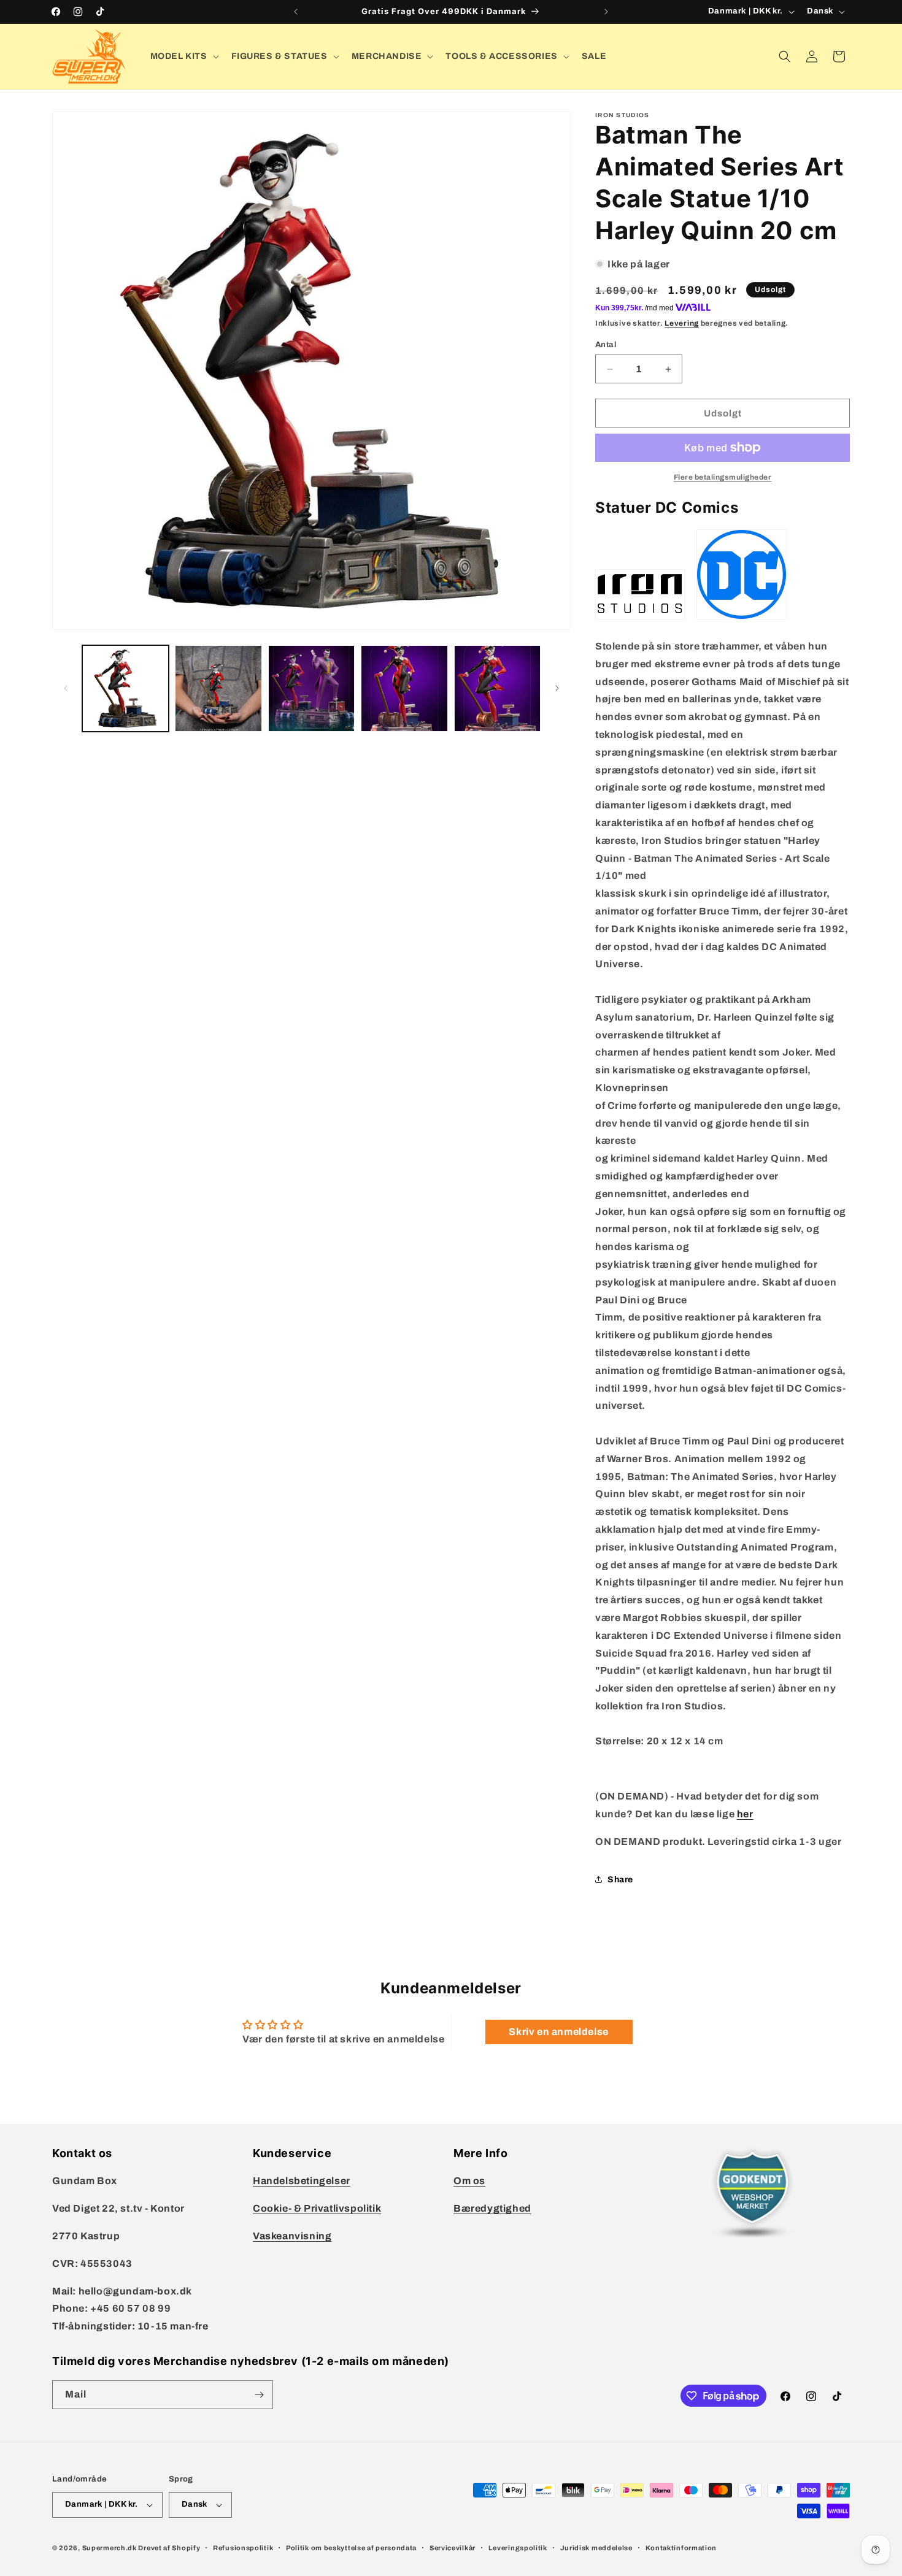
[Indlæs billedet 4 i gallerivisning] (404, 688)
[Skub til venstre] (66, 688)
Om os (469, 2181)
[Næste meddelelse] (606, 12)
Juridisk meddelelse (596, 2548)
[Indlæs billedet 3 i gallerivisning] (311, 688)
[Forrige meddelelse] (296, 12)
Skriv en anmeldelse (558, 2032)
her (745, 1814)
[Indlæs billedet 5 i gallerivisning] (497, 688)
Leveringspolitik (518, 2548)
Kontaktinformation (681, 2548)
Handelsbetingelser (302, 2181)
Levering (682, 323)
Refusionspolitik (243, 2548)
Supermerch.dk (110, 2548)
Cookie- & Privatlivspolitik (317, 2208)
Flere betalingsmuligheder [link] (723, 477)
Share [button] (620, 1880)
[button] (183, 56)
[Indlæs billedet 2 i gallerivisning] (218, 688)
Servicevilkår (453, 2548)
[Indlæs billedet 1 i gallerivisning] (125, 688)
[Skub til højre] (557, 688)
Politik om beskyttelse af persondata (351, 2548)
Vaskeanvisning (292, 2236)
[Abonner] (259, 2395)
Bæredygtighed (492, 2208)
